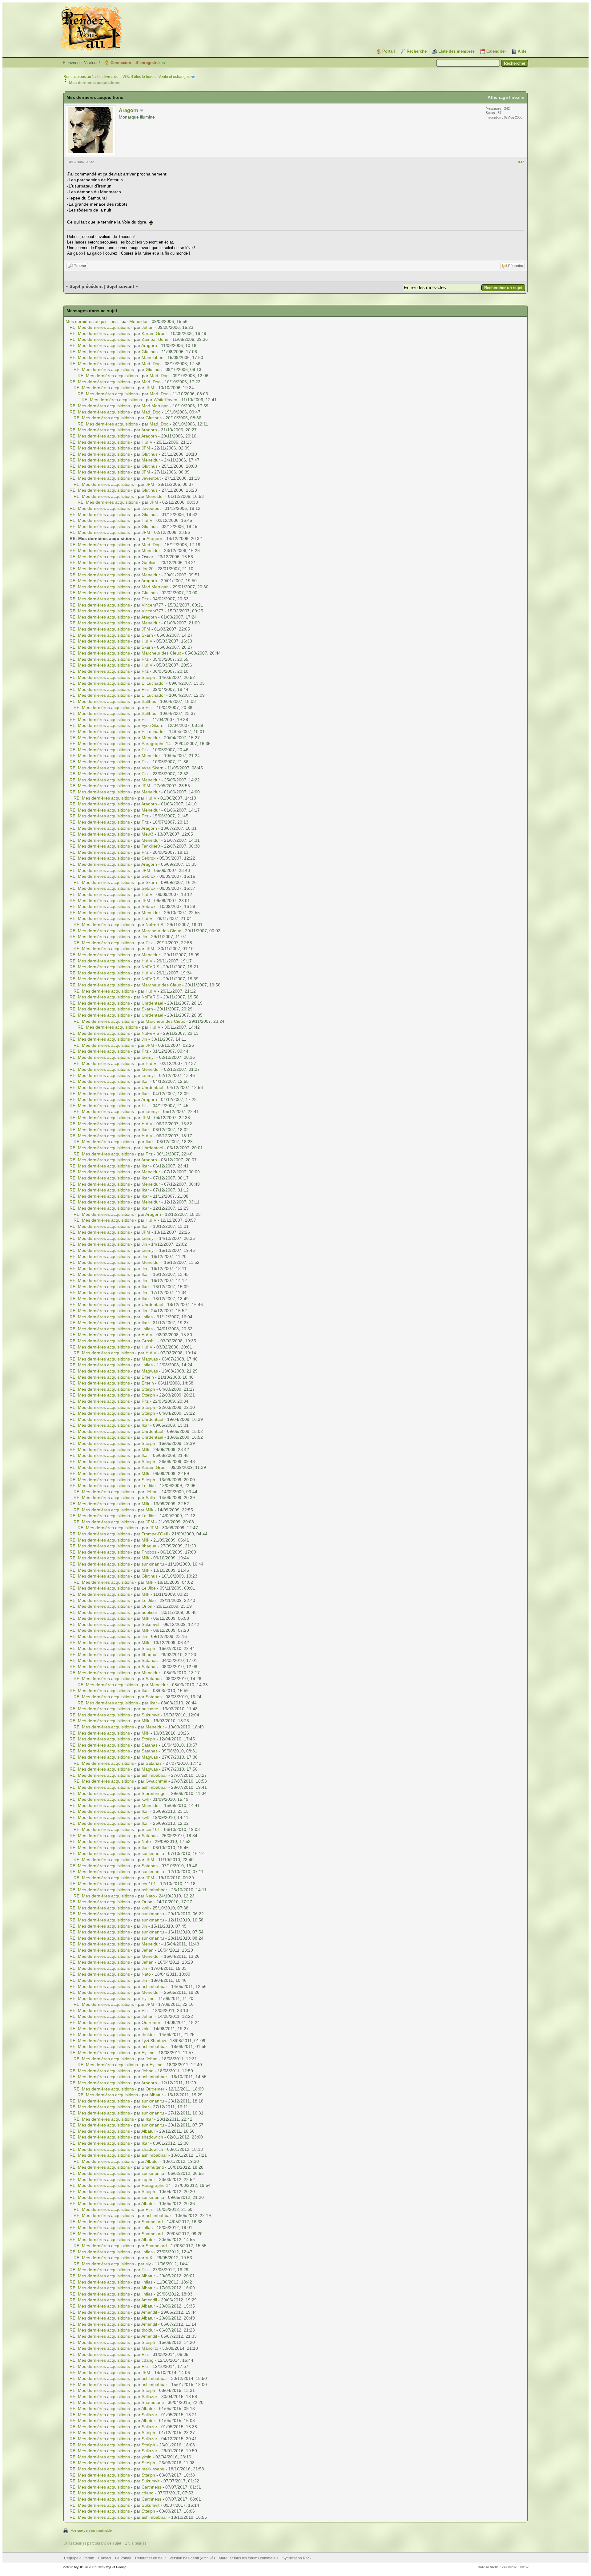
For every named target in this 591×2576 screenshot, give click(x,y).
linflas (147, 1317)
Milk (145, 1449)
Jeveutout (151, 478)
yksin (147, 2457)
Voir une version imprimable (91, 2530)
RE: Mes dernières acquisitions (100, 327)
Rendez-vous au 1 (79, 77)
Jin (144, 937)
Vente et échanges (174, 77)
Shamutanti (153, 2167)
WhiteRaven (165, 400)
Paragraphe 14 (156, 744)
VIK (149, 2258)
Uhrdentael (152, 1003)
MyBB (79, 2567)
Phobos (149, 1552)
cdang (148, 2360)
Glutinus (150, 352)
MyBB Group (116, 2567)
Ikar (145, 1081)
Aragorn (129, 110)
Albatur (156, 2095)
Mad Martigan (155, 406)
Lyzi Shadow (154, 2041)
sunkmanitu (153, 1564)
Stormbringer (154, 1793)
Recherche (417, 51)
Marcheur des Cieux (161, 653)
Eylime (148, 1998)
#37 (521, 162)
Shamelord (152, 2222)
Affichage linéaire (506, 97)
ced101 (153, 1829)
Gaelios (149, 562)
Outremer (151, 2022)
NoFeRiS (154, 925)
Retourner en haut (150, 2558)
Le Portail (123, 2558)
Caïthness (151, 2487)
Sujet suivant (120, 286)
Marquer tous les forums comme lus (249, 2558)
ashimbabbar (154, 1775)
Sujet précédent (86, 286)
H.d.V (147, 442)
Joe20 (148, 569)
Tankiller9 (151, 846)
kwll (145, 1799)
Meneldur (139, 321)
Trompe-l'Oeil (155, 1534)
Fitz (145, 599)
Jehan (148, 327)
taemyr (148, 1057)
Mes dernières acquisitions (92, 321)
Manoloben (153, 357)
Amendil (149, 2300)
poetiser (149, 1612)
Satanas (150, 1660)
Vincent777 (153, 605)
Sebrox (149, 858)
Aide (522, 51)
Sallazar (149, 2397)
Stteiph (148, 677)
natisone (150, 1709)
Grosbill (149, 1341)
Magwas (150, 1359)
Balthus (149, 701)
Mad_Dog (151, 364)
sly (148, 2264)
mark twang (153, 2469)
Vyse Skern (153, 725)
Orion (147, 1606)
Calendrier (496, 51)
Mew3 (147, 834)
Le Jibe (149, 1486)
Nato (146, 1841)
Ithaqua (149, 1546)
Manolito (150, 2348)
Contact (105, 2558)
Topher (148, 2179)
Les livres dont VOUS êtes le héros (126, 77)
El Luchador (153, 683)
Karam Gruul (154, 333)
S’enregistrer (148, 63)
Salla (150, 1498)
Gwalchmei (156, 1781)
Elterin (148, 1377)
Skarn (147, 635)
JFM (150, 388)
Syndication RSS (296, 2558)
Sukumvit (151, 1624)
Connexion (121, 63)
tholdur (148, 2034)
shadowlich (152, 2137)
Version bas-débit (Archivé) (192, 2558)
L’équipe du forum (79, 2558)
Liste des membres (456, 51)
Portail (389, 51)
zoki (145, 2029)
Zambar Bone (155, 339)
